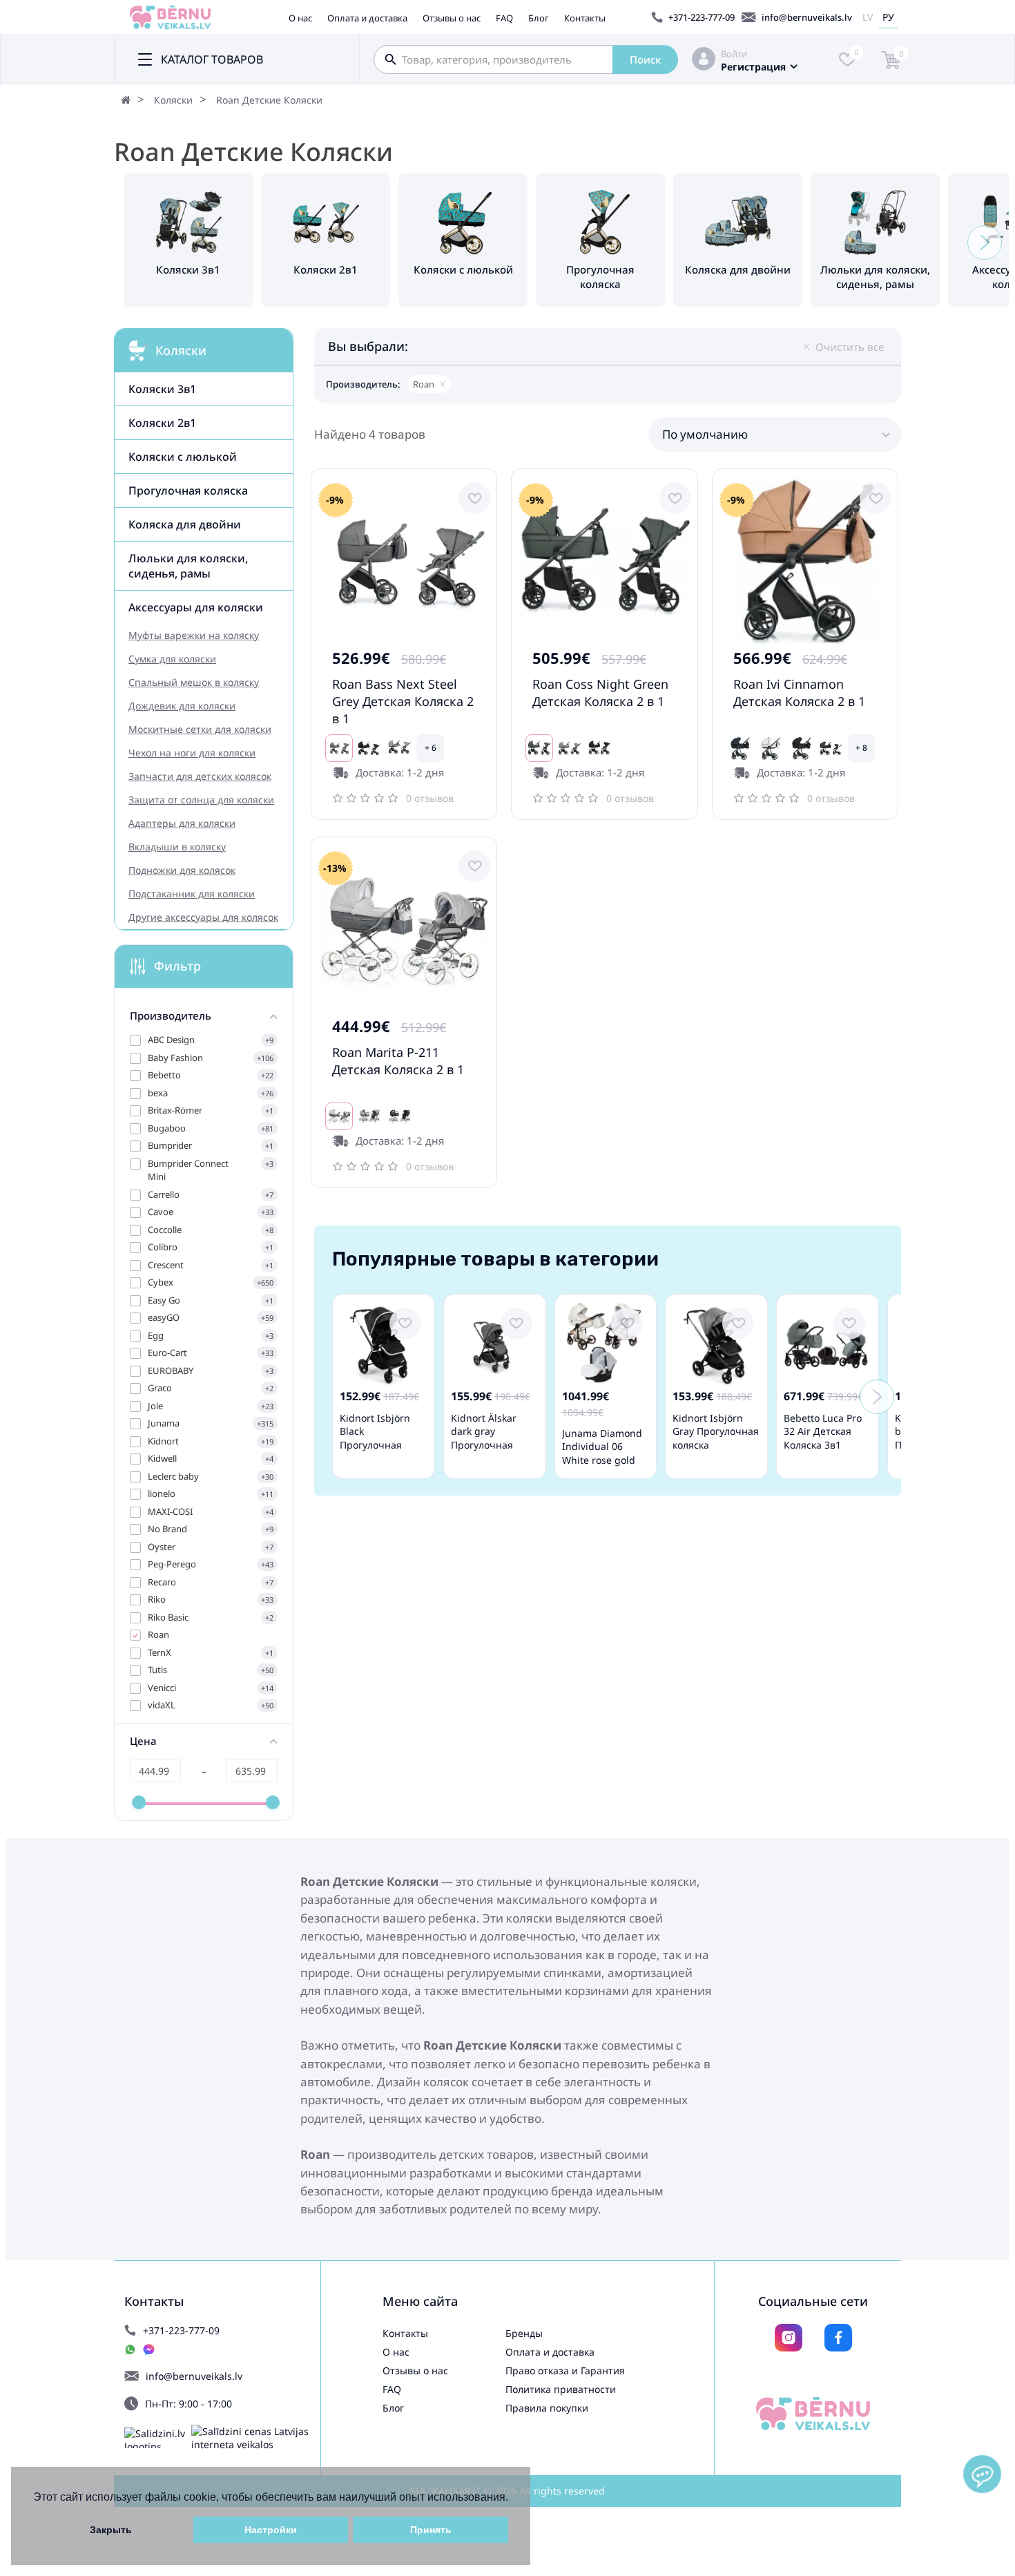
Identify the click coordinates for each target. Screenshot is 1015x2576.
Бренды (524, 2333)
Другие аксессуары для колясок (203, 917)
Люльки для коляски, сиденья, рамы (188, 566)
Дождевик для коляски (182, 706)
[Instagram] (789, 2338)
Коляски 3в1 (162, 389)
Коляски (173, 100)
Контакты (585, 18)
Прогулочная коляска (188, 490)
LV (868, 17)
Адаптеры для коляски (182, 823)
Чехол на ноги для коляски (192, 753)
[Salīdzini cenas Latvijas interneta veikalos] (256, 2438)
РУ (888, 17)
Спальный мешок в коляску (194, 682)
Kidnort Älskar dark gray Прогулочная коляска (484, 1438)
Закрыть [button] (111, 2530)
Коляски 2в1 (162, 423)
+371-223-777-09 (702, 17)
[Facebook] (838, 2338)
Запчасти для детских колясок (200, 776)
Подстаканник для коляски (192, 894)
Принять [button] (431, 2530)
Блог (539, 18)
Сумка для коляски (172, 659)
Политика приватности (561, 2389)
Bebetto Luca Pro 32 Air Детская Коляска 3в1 (823, 1431)
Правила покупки (547, 2408)
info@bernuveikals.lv (807, 17)
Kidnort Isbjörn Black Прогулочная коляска (375, 1438)
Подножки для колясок (182, 870)
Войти (734, 54)
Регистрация (753, 67)
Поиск (645, 59)
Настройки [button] (271, 2530)
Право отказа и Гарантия (565, 2370)
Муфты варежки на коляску (194, 635)
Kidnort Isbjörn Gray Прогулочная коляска (716, 1431)
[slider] (139, 1802)
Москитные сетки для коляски (200, 729)
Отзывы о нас (452, 18)
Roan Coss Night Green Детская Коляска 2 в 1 (600, 693)
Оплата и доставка (367, 18)
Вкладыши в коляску (177, 847)
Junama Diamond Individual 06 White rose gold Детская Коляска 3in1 (602, 1460)
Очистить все (850, 347)
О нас (300, 18)
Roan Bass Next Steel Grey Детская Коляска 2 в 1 (403, 701)
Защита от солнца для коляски (201, 800)
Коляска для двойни (185, 524)
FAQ (504, 18)
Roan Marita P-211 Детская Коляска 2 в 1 (398, 1061)
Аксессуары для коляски (196, 607)
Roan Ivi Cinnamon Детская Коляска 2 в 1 (799, 693)
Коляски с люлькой (183, 457)
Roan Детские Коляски (269, 100)
